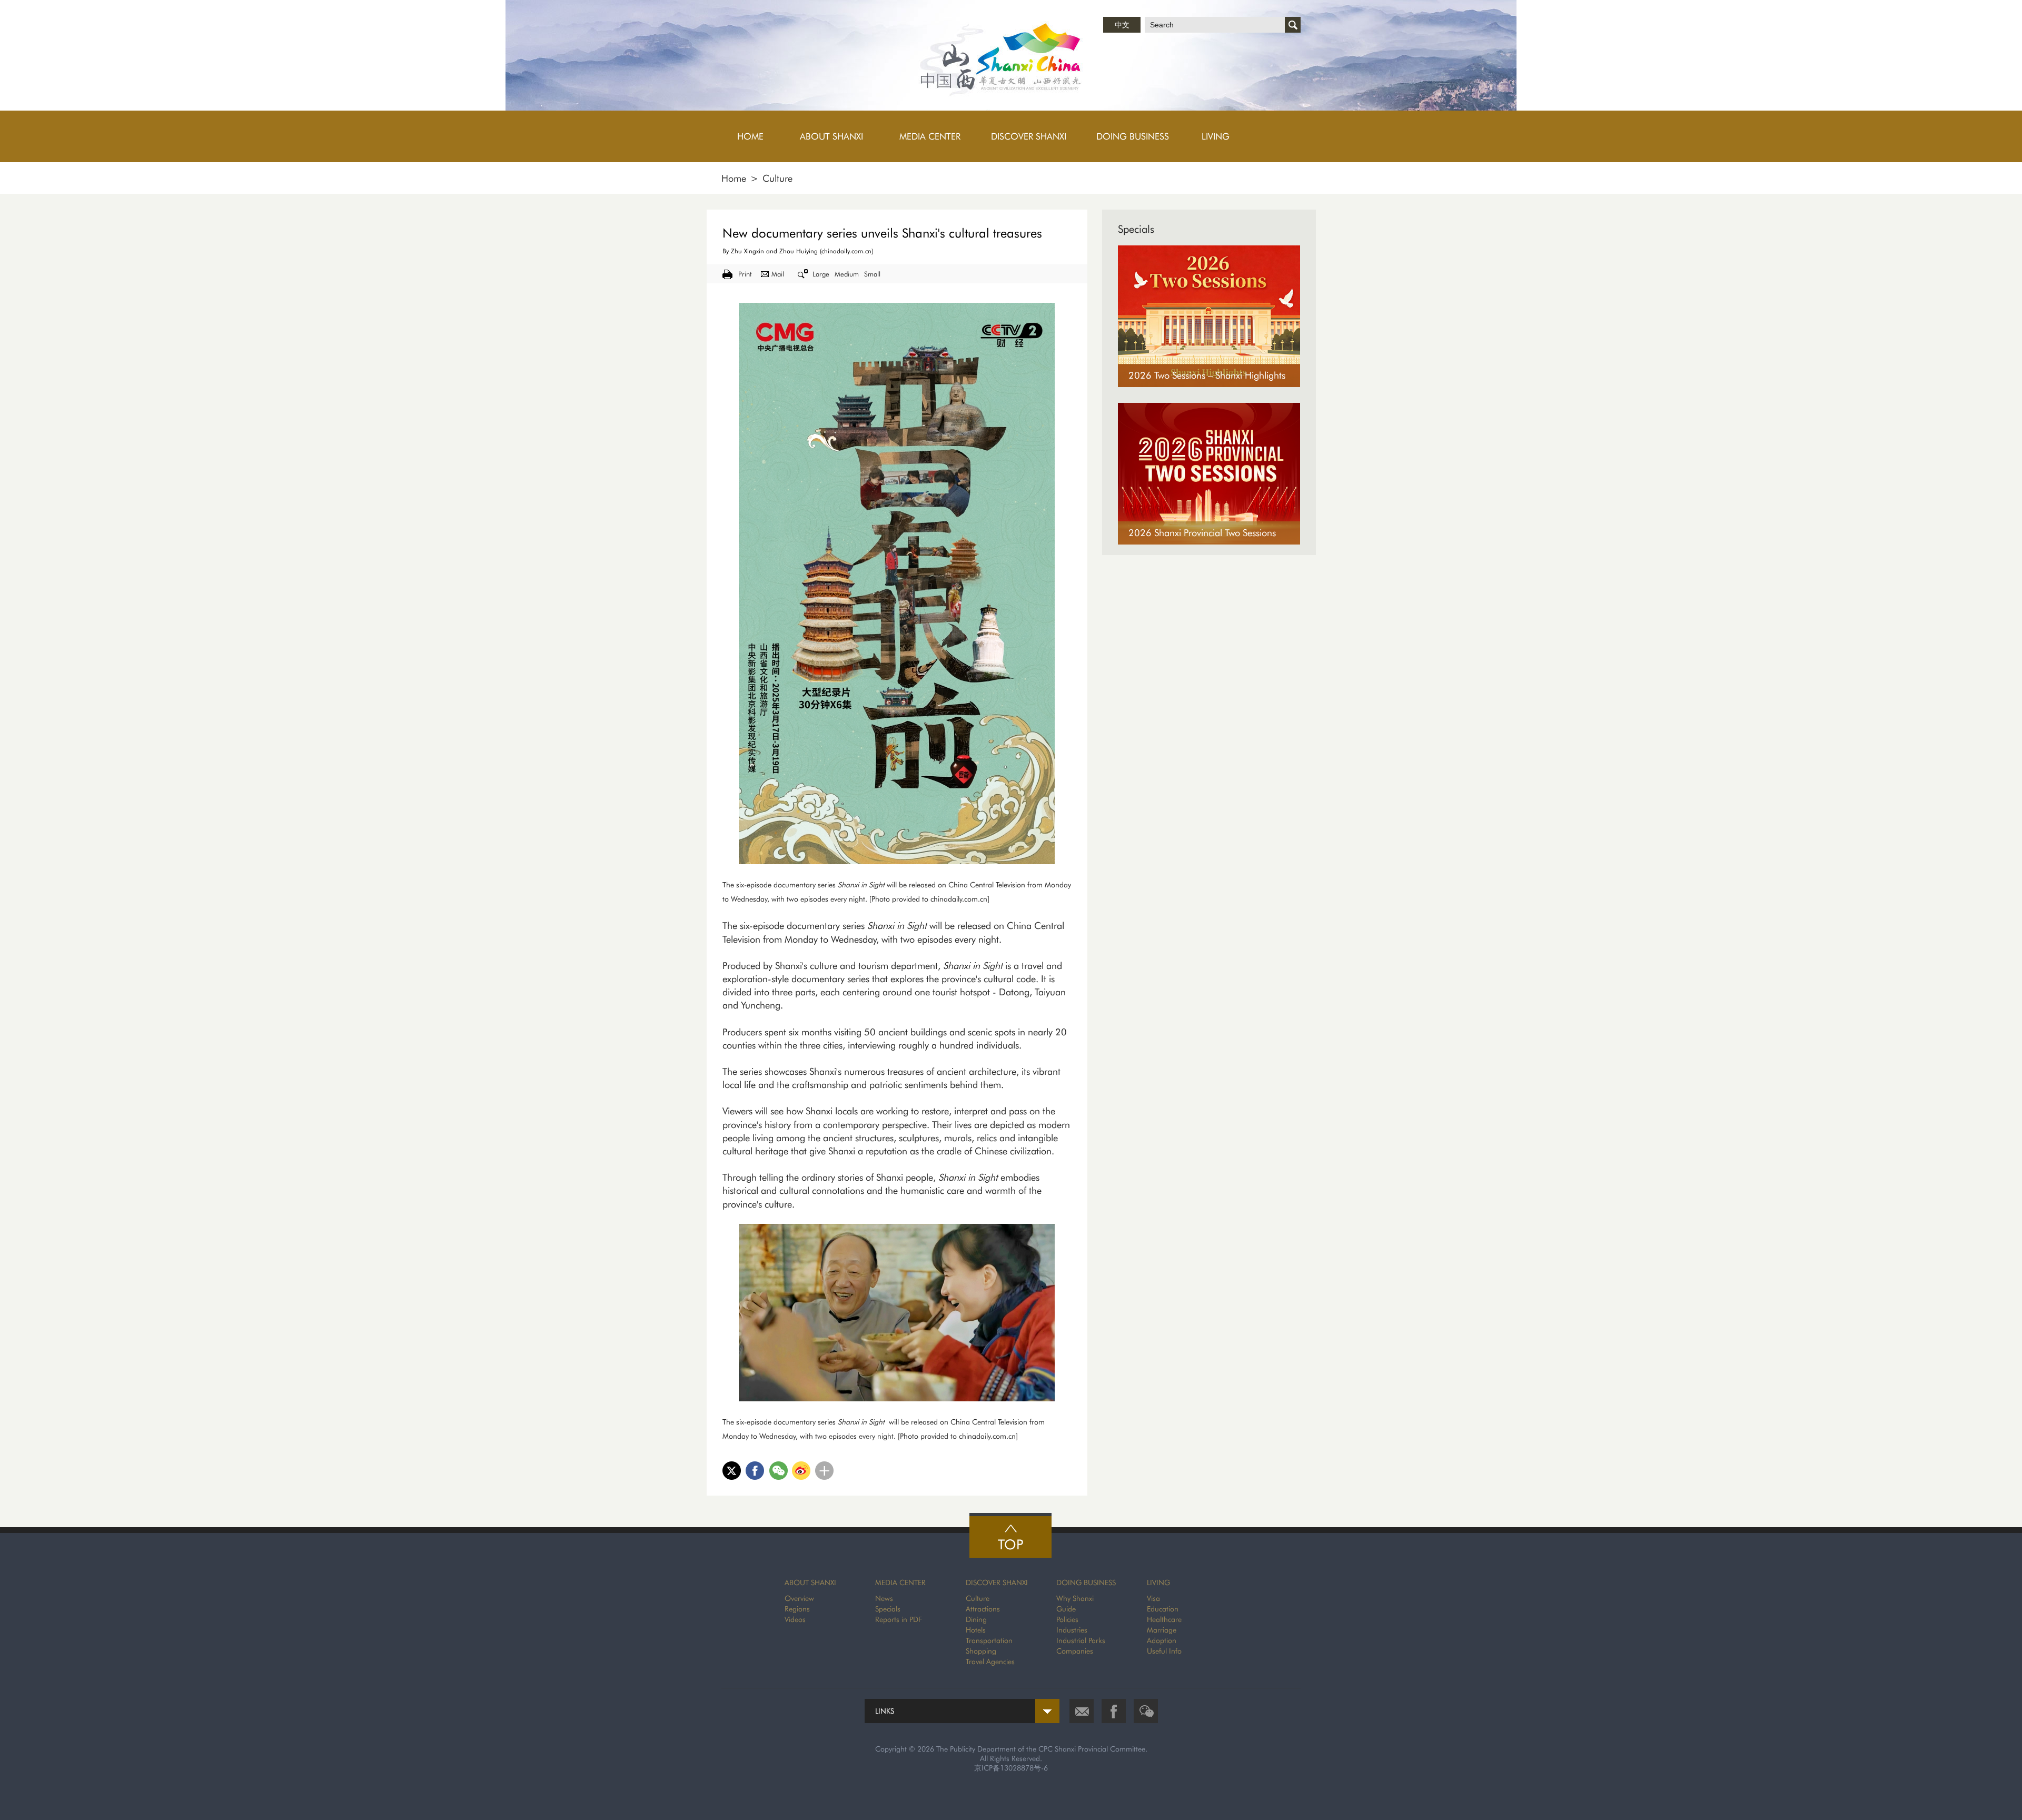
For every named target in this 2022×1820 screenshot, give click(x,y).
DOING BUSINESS (1086, 1582)
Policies (1067, 1619)
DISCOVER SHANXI (997, 1582)
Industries (1072, 1630)
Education (1163, 1609)
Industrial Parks (1081, 1640)
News (884, 1598)
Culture (777, 178)
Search (1293, 25)
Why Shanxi (1075, 1598)
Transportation (989, 1640)
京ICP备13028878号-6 (1011, 1768)
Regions (797, 1609)
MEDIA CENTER (900, 1582)
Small (872, 274)
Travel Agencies (990, 1661)
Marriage (1162, 1630)
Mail (778, 274)
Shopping (981, 1651)
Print (745, 274)
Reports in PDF (899, 1619)
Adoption (1162, 1640)
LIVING (1158, 1582)
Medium (847, 274)
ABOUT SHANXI (810, 1582)
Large (821, 274)
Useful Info (1164, 1651)
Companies (1075, 1651)
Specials (1136, 229)
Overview (799, 1598)
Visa (1153, 1598)
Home (734, 178)
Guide (1066, 1609)
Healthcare (1164, 1619)
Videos (795, 1619)
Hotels (976, 1630)
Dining (976, 1619)
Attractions (983, 1609)
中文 (1122, 25)
